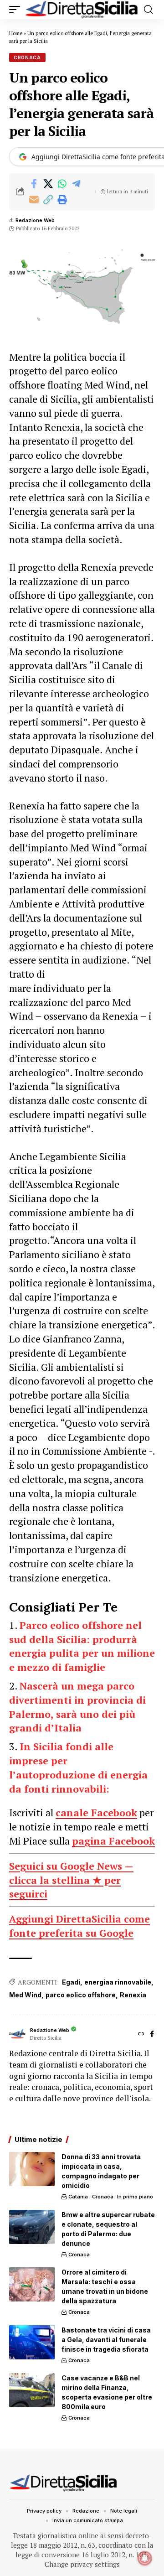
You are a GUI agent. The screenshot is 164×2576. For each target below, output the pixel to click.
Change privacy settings (82, 2564)
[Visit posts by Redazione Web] (17, 2034)
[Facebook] (152, 2034)
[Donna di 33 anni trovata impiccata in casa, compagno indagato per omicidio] (32, 2169)
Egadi (71, 1982)
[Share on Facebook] (34, 184)
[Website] (141, 2034)
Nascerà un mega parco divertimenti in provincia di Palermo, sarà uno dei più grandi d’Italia (77, 1707)
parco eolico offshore (81, 1995)
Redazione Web (35, 220)
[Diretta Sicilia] (82, 10)
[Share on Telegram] (76, 184)
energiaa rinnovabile (118, 1982)
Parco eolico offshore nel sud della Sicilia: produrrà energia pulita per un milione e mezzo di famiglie (82, 1646)
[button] (17, 10)
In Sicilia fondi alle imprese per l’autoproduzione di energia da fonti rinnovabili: (78, 1767)
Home (16, 33)
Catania (78, 2197)
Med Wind (25, 1995)
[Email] (34, 200)
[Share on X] (48, 184)
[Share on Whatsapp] (62, 184)
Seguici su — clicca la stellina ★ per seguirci (71, 1880)
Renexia (133, 1995)
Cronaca (27, 57)
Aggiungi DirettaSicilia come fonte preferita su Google (79, 1926)
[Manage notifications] (145, 2558)
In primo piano (135, 2197)
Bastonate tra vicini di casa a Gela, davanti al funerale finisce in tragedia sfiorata (106, 2340)
